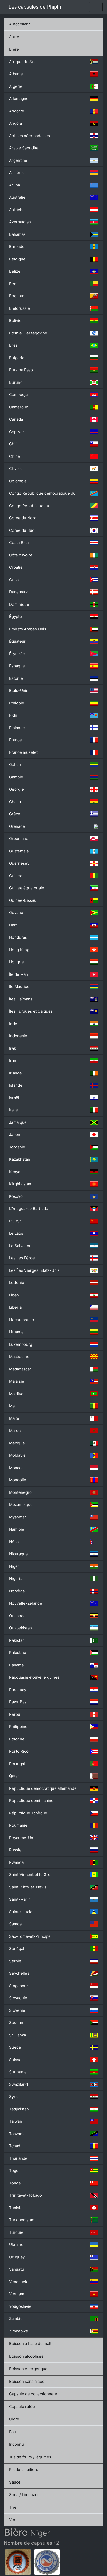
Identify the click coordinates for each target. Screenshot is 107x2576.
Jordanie (17, 1147)
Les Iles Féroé (22, 1258)
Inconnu (16, 2444)
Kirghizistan (20, 1184)
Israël (14, 1098)
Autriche (17, 210)
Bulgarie (17, 358)
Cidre (14, 2419)
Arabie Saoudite (24, 148)
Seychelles (19, 1973)
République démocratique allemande (43, 1788)
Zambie (16, 2319)
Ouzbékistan (21, 1628)
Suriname (18, 2072)
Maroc (15, 1431)
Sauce (15, 2482)
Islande (16, 1085)
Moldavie (17, 1455)
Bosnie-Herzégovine (28, 333)
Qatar (14, 1776)
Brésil (14, 345)
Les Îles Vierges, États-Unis (34, 1270)
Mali (13, 1406)
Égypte (15, 617)
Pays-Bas (18, 1702)
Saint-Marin (20, 1899)
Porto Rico (19, 1751)
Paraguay (18, 1690)
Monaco (16, 1468)
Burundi (16, 382)
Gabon (15, 765)
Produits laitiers (24, 2469)
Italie (14, 1110)
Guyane (16, 913)
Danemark (18, 592)
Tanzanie (17, 2134)
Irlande (15, 1073)
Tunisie (16, 2208)
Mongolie (18, 1480)
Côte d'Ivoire (21, 555)
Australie (17, 197)
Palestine (18, 1653)
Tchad (15, 2146)
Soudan (16, 2023)
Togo (14, 2171)
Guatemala (19, 851)
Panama (16, 1665)
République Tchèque (28, 1813)
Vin (12, 2520)
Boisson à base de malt (30, 2343)
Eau (12, 2432)
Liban (14, 1295)
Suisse (15, 2060)
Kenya (15, 1172)
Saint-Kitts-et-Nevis (28, 1887)
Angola (15, 123)
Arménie (17, 173)
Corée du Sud (22, 530)
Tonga (15, 2183)
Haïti (13, 925)
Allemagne (19, 99)
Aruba (15, 185)
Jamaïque (18, 1122)
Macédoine (19, 1357)
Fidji (13, 715)
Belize (15, 271)
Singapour (19, 1986)
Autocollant (19, 24)
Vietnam (17, 2294)
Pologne (17, 1739)
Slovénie (17, 2010)
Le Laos (16, 1233)
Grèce (15, 814)
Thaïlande (18, 2158)
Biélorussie (19, 308)
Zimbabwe (19, 2331)
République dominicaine (31, 1801)
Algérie (16, 86)
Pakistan (17, 1640)
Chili (13, 444)
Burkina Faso (21, 370)
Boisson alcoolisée (26, 2356)
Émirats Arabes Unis (28, 629)
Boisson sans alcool (27, 2381)
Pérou (15, 1714)
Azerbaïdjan (20, 222)
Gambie (16, 777)
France (15, 740)
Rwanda (16, 1862)
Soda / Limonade (24, 2495)
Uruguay (17, 2257)
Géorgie (16, 789)
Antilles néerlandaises (29, 136)
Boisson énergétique (28, 2369)
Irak (12, 1048)
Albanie (16, 74)
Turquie (16, 2232)
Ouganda (17, 1616)
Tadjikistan (19, 2109)
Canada (16, 419)
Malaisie (17, 1381)
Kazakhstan (20, 1159)
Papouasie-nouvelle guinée (34, 1677)
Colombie (18, 481)
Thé (13, 2507)
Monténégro (20, 1492)
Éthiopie (17, 703)
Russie (15, 1850)
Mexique (17, 1443)
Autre (14, 37)
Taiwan (16, 2121)
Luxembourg (21, 1344)
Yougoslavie (20, 2306)
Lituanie (16, 1332)
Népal (14, 1542)
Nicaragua (18, 1554)
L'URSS (16, 1221)
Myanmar (18, 1517)
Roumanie (18, 1825)
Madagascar (20, 1369)
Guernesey (19, 863)
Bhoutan (17, 296)
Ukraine (16, 2245)
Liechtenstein (22, 1320)
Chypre (16, 469)
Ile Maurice (19, 987)
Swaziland (18, 2084)
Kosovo (16, 1196)
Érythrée (17, 654)
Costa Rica (19, 543)
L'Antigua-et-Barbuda (29, 1209)
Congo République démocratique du (42, 493)
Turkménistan (22, 2220)
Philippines (19, 1727)
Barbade (17, 247)
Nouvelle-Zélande (26, 1603)
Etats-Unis (19, 691)
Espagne (17, 666)
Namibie (17, 1529)
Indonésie (18, 1036)
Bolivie (15, 321)
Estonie (16, 678)
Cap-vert (17, 432)
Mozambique (21, 1505)
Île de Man (19, 974)
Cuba (14, 580)
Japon (15, 1135)
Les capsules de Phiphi (35, 7)
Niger (14, 1566)
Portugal (17, 1764)
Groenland (19, 839)
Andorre (17, 111)
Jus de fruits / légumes (30, 2457)
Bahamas (17, 234)
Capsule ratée (22, 2407)
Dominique (19, 604)
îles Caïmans (21, 999)
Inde (13, 1024)
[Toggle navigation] (96, 7)
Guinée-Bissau (23, 900)
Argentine (18, 160)
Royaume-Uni (22, 1838)
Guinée (16, 876)
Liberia (15, 1307)
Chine (15, 456)
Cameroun (19, 407)
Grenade (17, 826)
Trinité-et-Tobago (25, 2195)
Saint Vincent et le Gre (30, 1875)
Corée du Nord (23, 518)
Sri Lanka (18, 2035)
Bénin (14, 284)
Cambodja (18, 395)
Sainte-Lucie (21, 1912)
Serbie (15, 1961)
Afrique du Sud (23, 62)
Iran (13, 1061)
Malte (14, 1418)
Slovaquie (18, 1998)
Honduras (18, 937)
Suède (15, 2047)
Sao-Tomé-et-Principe (30, 1936)
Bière (14, 49)
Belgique (17, 259)
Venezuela (19, 2282)
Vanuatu (16, 2269)
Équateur (17, 641)
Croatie (16, 567)
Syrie (14, 2097)
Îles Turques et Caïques (31, 1011)
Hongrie (16, 962)
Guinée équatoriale (27, 888)
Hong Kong (19, 950)
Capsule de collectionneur (33, 2394)
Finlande (17, 728)
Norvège (17, 1591)
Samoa (15, 1924)
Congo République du (29, 506)
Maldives (17, 1394)
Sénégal (17, 1949)
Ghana (15, 802)
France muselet (23, 752)
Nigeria (16, 1579)
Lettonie (17, 1283)
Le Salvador (20, 1246)
